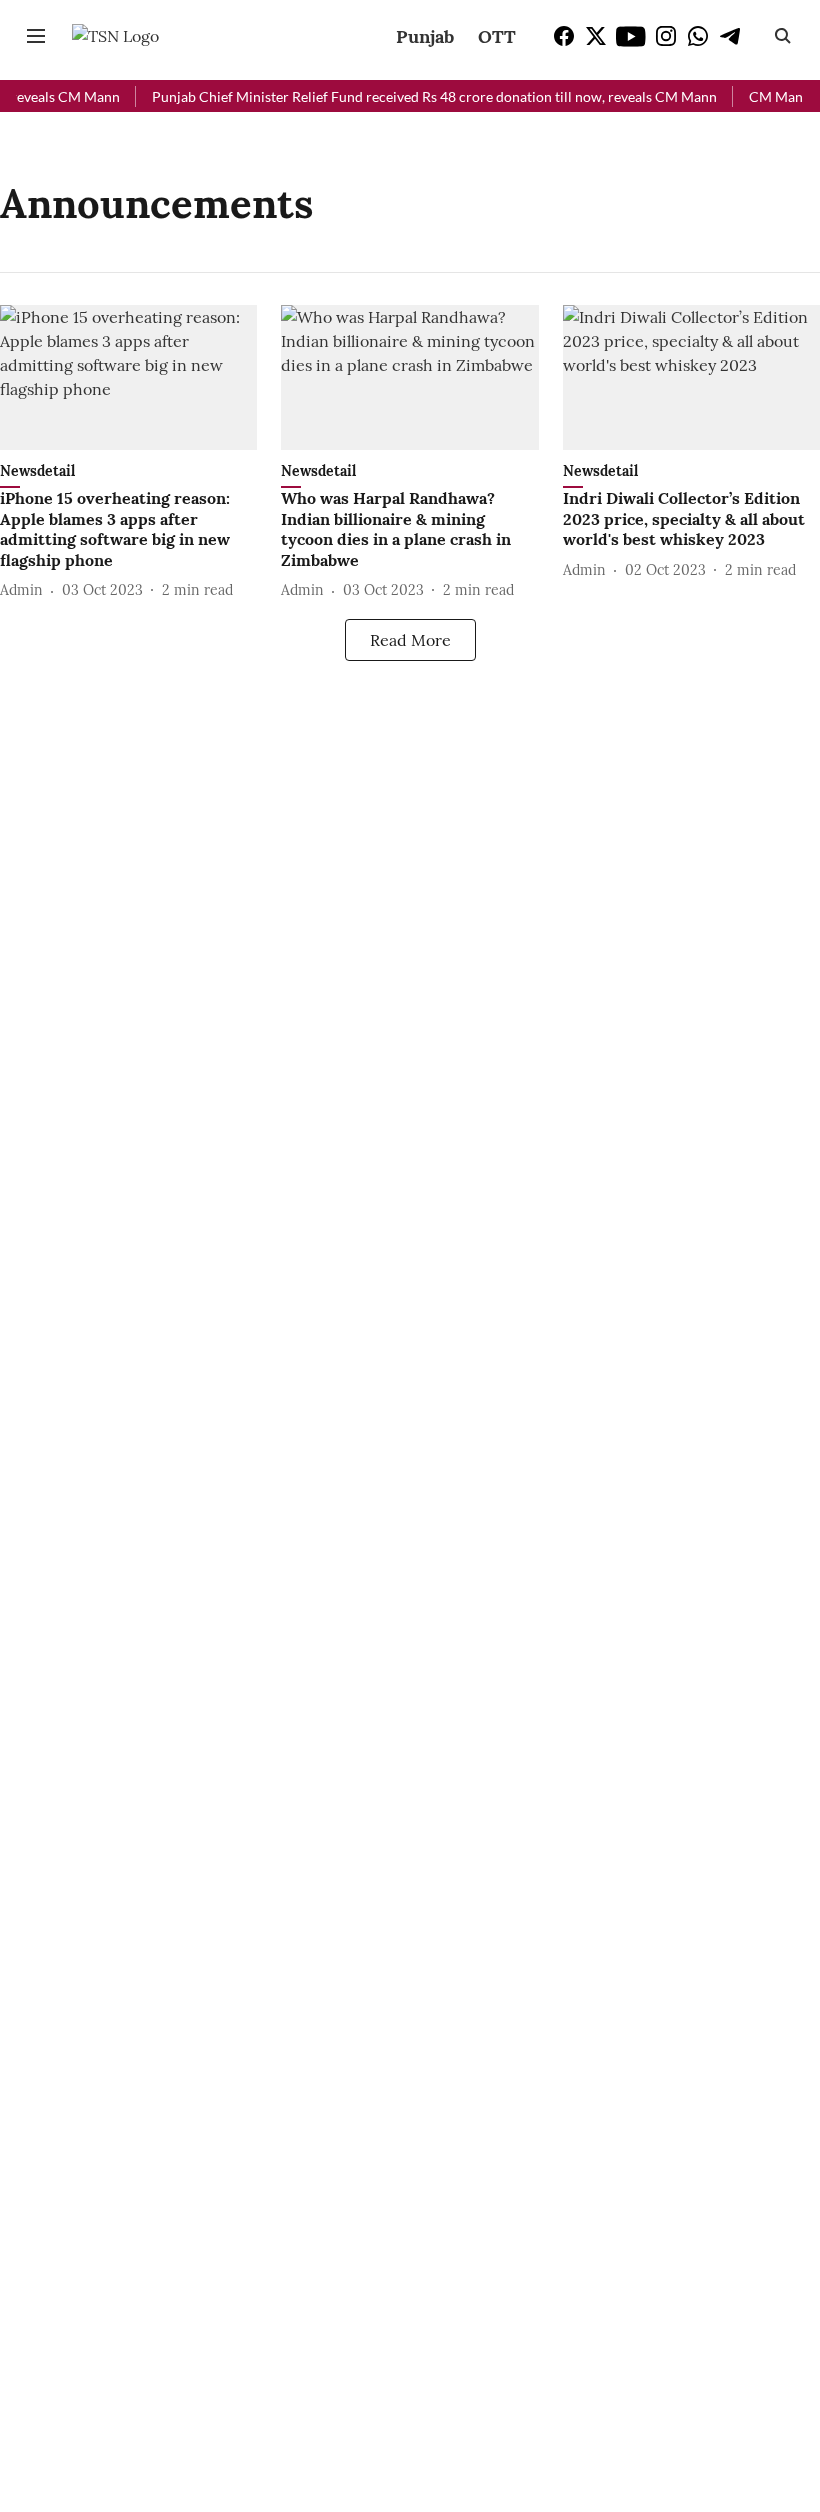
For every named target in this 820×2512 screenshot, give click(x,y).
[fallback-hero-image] (128, 377)
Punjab (425, 36)
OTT (497, 36)
